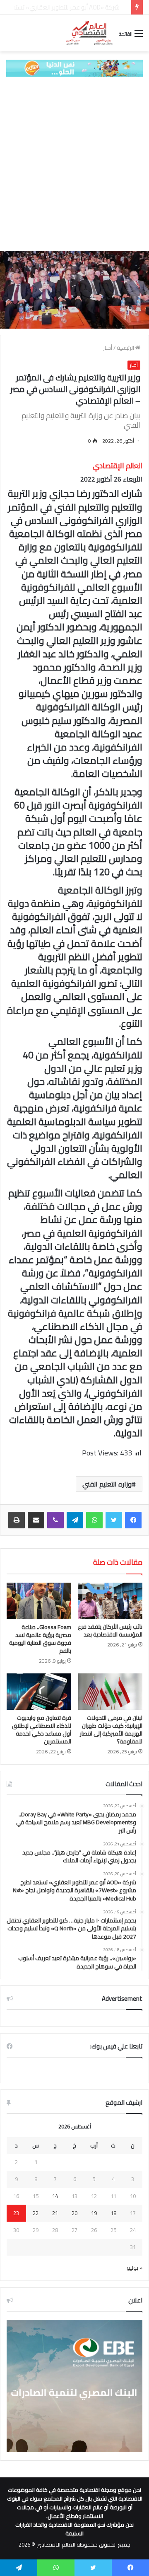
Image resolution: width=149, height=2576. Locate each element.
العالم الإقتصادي (118, 466)
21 (55, 2213)
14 (55, 2196)
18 (113, 2213)
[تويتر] (114, 1520)
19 (94, 2213)
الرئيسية (126, 348)
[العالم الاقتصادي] (89, 33)
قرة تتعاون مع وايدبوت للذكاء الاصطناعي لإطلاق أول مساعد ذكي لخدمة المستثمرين (42, 1730)
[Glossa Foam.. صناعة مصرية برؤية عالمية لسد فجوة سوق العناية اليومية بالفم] (39, 1601)
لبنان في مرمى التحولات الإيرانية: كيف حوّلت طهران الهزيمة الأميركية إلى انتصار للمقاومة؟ (111, 1730)
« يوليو (135, 2268)
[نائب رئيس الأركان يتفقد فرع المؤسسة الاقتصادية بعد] (110, 1601)
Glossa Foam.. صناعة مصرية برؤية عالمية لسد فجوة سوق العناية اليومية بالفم (40, 1639)
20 (74, 2213)
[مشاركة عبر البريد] (36, 1520)
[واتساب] (94, 1520)
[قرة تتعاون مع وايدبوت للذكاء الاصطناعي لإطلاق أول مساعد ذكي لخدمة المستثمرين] (39, 1692)
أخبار (108, 348)
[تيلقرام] (75, 1520)
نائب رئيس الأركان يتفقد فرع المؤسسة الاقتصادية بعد (110, 1631)
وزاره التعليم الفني (107, 1484)
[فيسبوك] (133, 1520)
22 (36, 2213)
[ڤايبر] (55, 1520)
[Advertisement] (74, 164)
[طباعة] (17, 1520)
